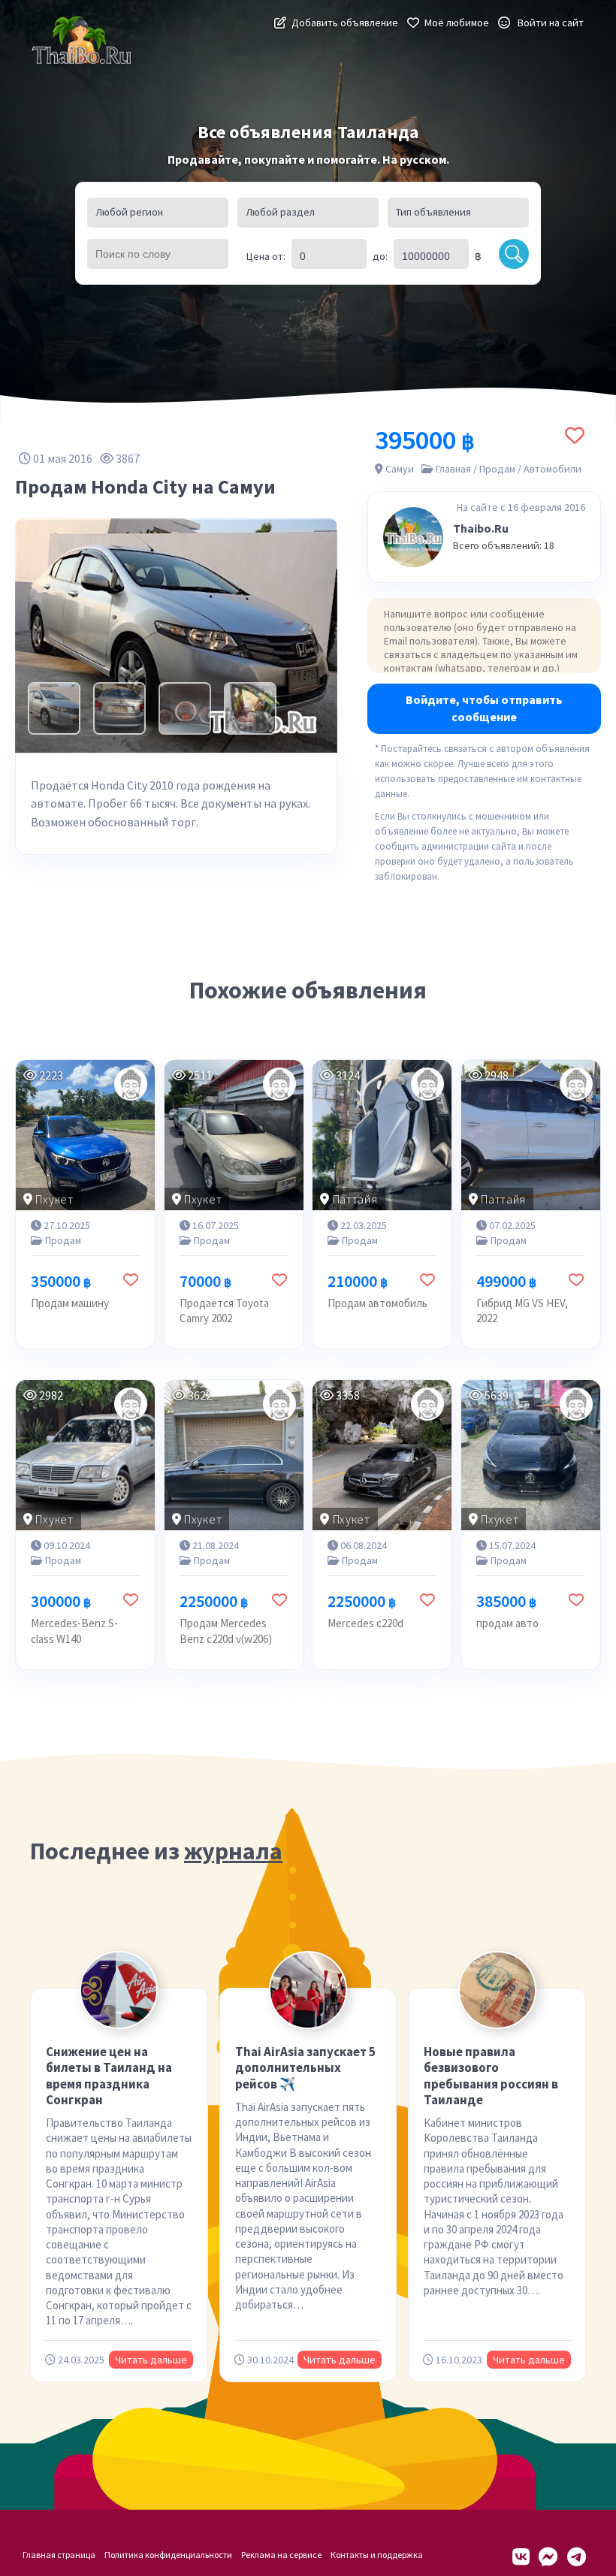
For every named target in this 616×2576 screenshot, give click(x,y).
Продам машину (70, 1303)
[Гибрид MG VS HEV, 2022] (531, 1135)
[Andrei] (576, 1404)
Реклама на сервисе (281, 2555)
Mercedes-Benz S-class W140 (74, 1631)
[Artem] (427, 1404)
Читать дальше (151, 2360)
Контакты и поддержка (377, 2555)
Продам (497, 469)
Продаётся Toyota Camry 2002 (224, 1311)
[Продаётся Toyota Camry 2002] (234, 1135)
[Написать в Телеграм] (577, 2557)
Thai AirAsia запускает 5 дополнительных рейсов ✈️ (305, 2068)
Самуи (400, 469)
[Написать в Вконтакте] (521, 2557)
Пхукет (54, 1199)
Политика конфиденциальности (168, 2555)
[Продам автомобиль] (382, 1135)
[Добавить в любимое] (575, 435)
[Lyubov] (279, 1084)
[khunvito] (131, 1404)
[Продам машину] (85, 1135)
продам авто (507, 1623)
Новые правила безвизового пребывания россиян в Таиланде (491, 2076)
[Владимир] (427, 1084)
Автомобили (553, 469)
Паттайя (355, 1199)
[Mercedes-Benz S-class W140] (85, 1455)
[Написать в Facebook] (548, 2557)
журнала (233, 1851)
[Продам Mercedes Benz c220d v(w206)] (234, 1455)
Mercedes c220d (365, 1623)
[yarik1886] (279, 1404)
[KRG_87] (576, 1084)
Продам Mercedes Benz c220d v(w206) (226, 1631)
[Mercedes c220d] (382, 1455)
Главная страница (59, 2555)
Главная (453, 469)
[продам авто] (531, 1455)
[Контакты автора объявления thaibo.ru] (413, 537)
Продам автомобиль (377, 1303)
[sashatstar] (131, 1084)
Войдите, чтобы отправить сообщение (484, 708)
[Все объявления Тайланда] (83, 41)
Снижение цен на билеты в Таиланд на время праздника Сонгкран (109, 2076)
